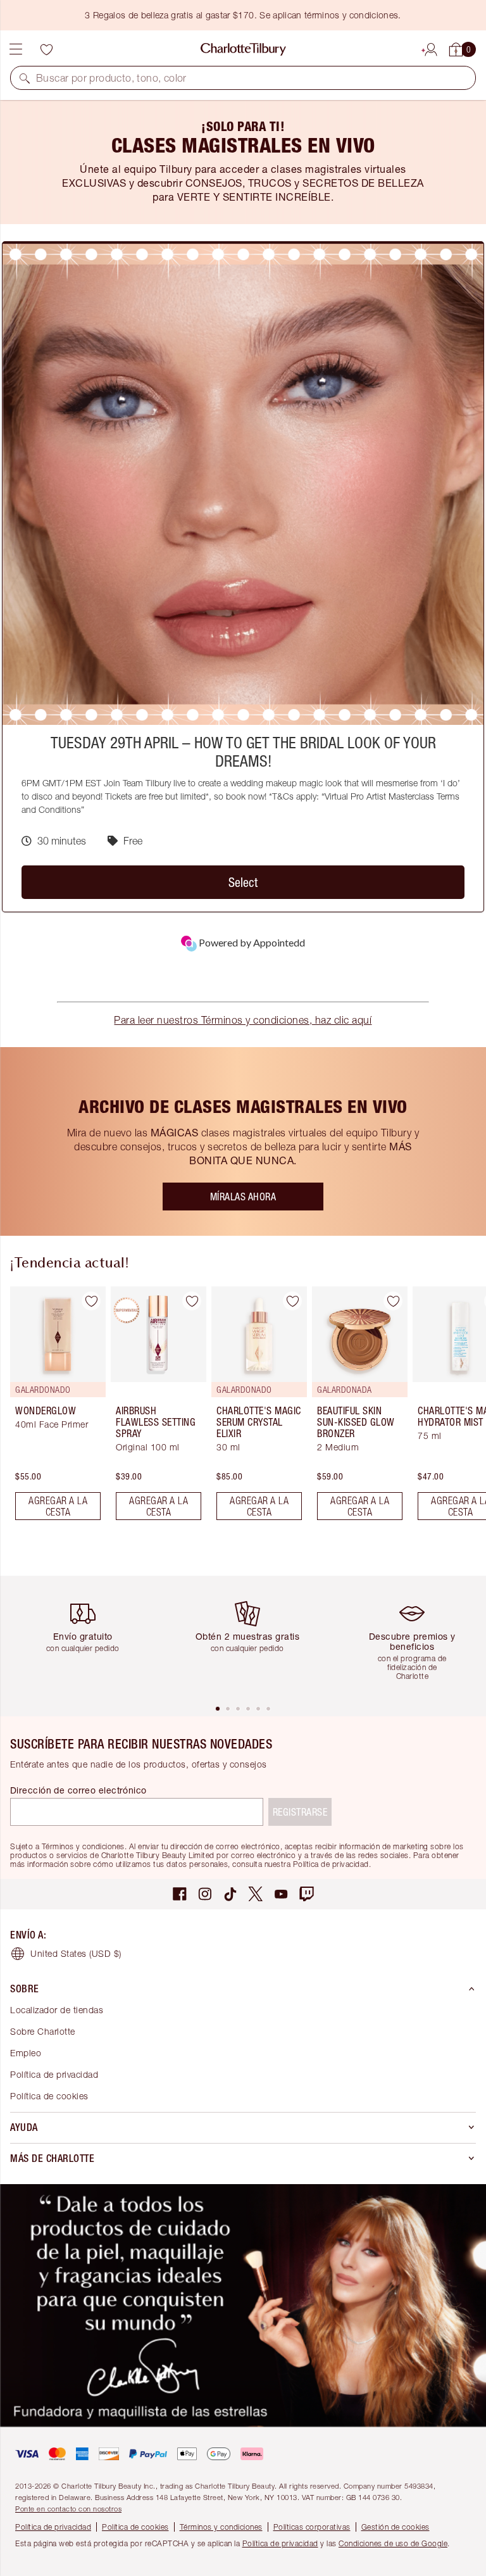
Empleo (26, 2053)
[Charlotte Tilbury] (243, 49)
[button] (25, 78)
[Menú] (16, 49)
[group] (54, 1408)
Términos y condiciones (221, 2527)
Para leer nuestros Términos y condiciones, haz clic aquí (243, 1020)
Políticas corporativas (312, 2527)
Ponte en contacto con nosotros (68, 2509)
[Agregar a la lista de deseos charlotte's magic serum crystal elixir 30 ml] (292, 1301)
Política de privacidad (54, 2074)
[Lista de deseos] (46, 49)
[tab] (218, 1709)
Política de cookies (49, 2096)
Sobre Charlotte (43, 2031)
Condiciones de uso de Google (393, 2543)
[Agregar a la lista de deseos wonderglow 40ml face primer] (91, 1301)
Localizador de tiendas (57, 2010)
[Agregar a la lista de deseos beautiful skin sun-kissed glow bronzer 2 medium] (393, 1301)
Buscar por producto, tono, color (111, 78)
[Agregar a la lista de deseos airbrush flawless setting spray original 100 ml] (192, 1301)
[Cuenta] (431, 47)
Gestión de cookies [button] (396, 2527)
